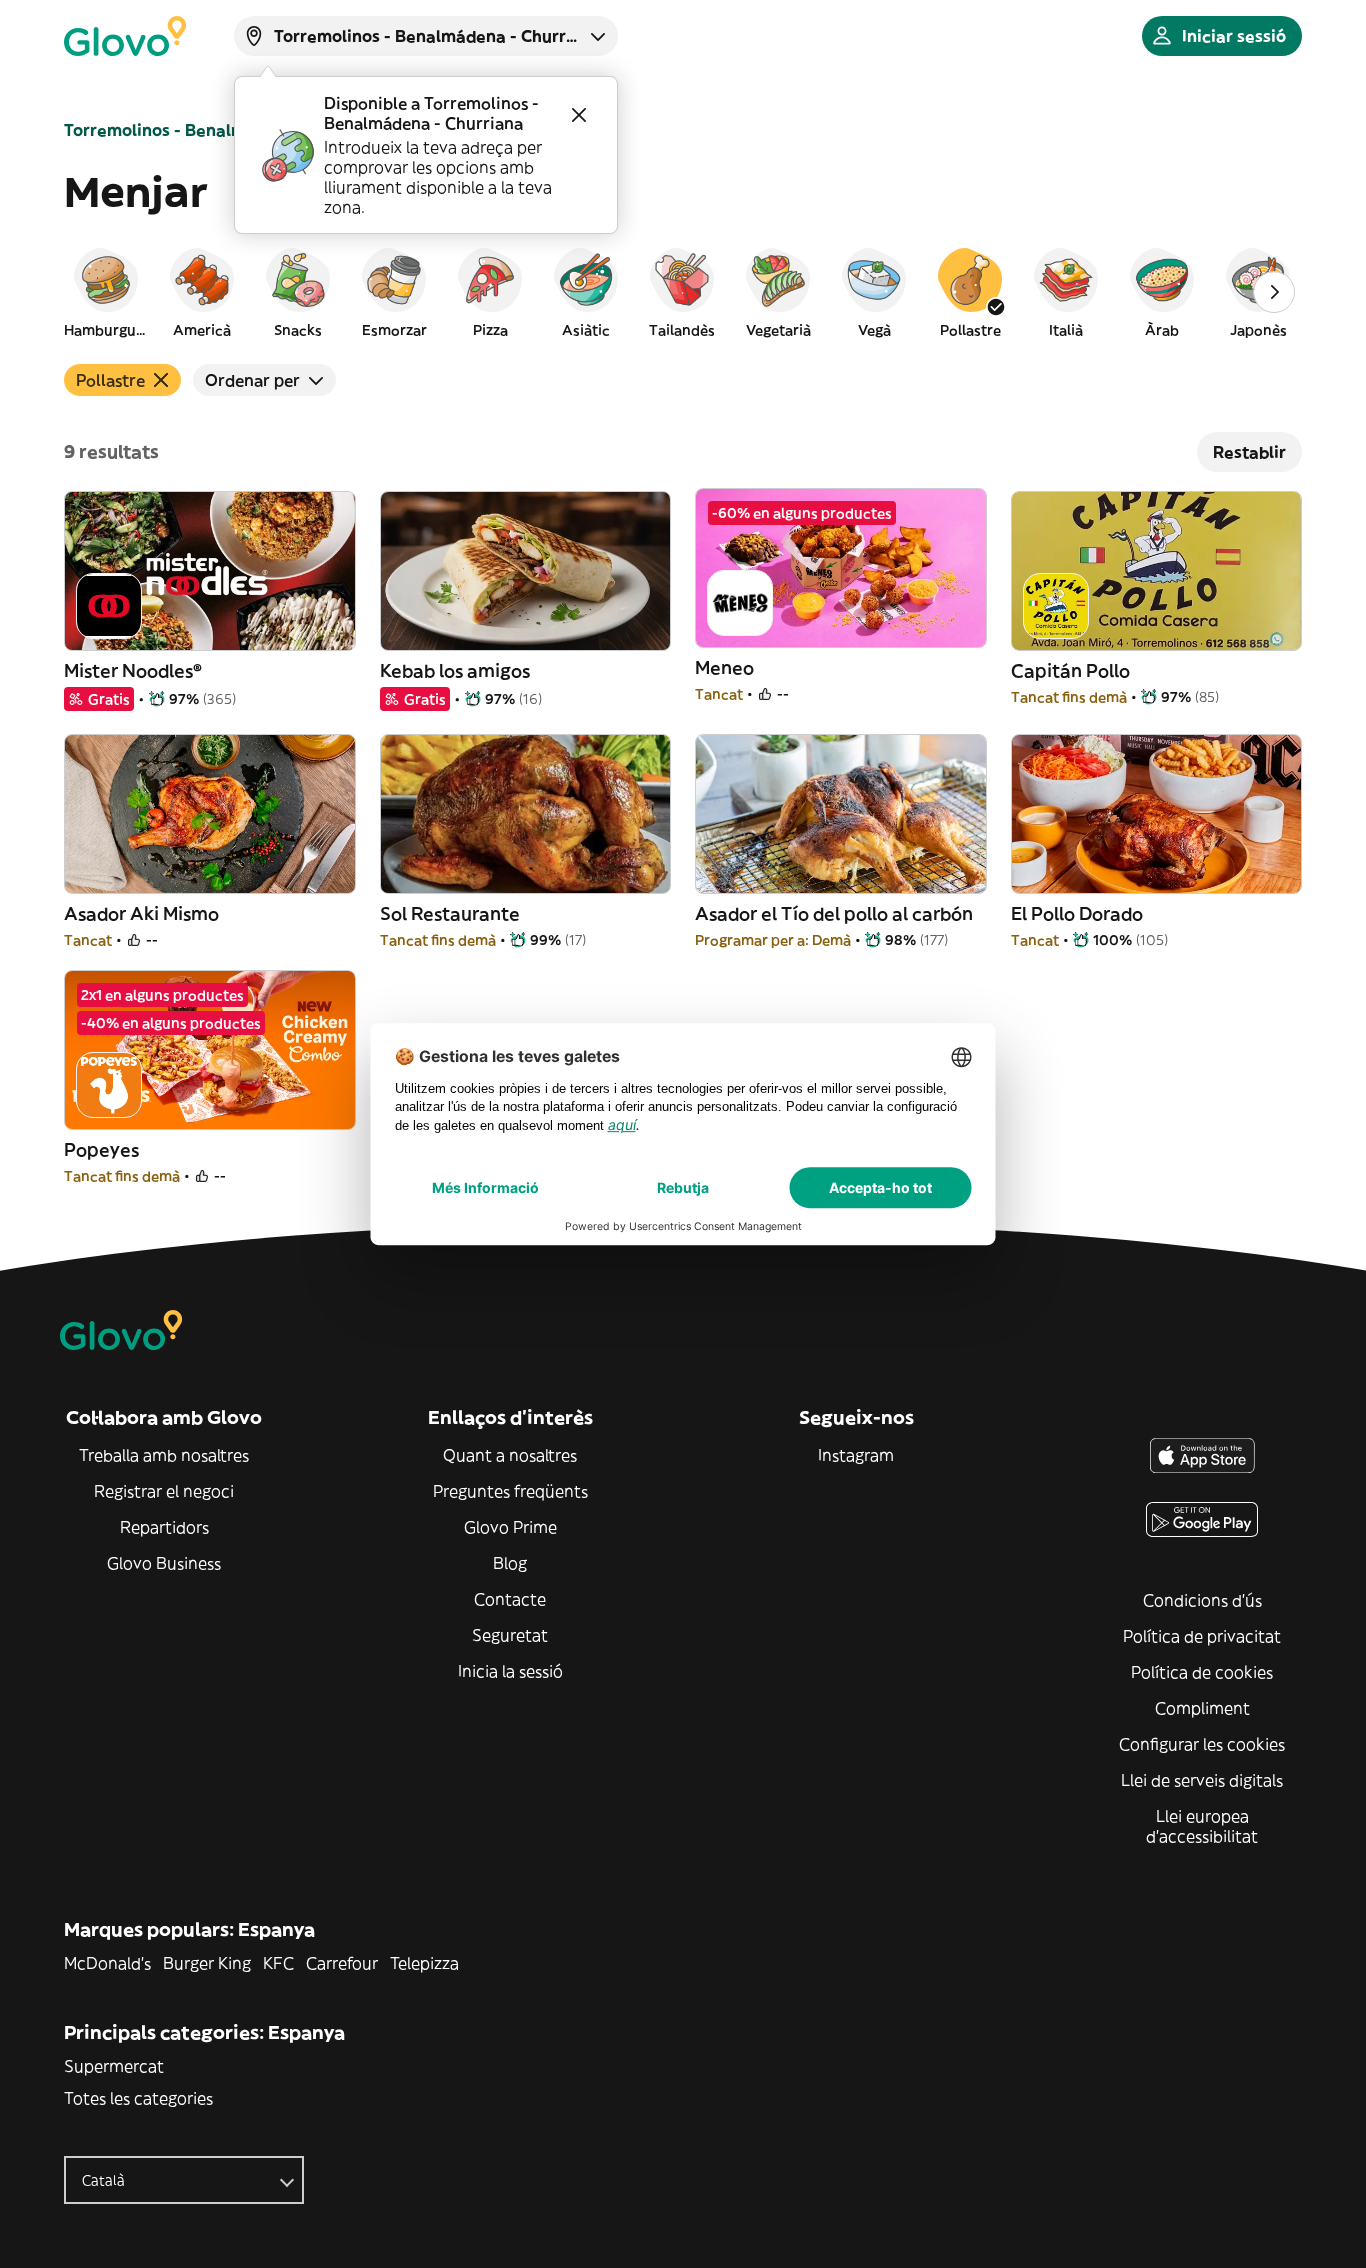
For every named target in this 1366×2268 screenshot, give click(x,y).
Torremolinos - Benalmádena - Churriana (227, 130)
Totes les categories (138, 2098)
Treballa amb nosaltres (164, 1455)
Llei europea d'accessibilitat (1202, 1826)
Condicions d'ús (1202, 1600)
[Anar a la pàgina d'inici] (125, 36)
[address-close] (579, 115)
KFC (278, 1963)
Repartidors (164, 1527)
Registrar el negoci (164, 1491)
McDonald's (107, 1963)
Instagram (856, 1455)
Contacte (510, 1599)
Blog (510, 1563)
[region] (683, 292)
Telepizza (424, 1963)
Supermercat (114, 2066)
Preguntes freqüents (510, 1491)
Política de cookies (1202, 1672)
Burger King (207, 1963)
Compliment (1202, 1708)
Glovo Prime (510, 1527)
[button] (106, 292)
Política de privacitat (1202, 1636)
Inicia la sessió (510, 1671)
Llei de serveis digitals (1202, 1780)
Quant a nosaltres (510, 1455)
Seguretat (510, 1635)
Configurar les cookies (1202, 1744)
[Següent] (1274, 292)
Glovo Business (164, 1563)
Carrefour (342, 1963)
